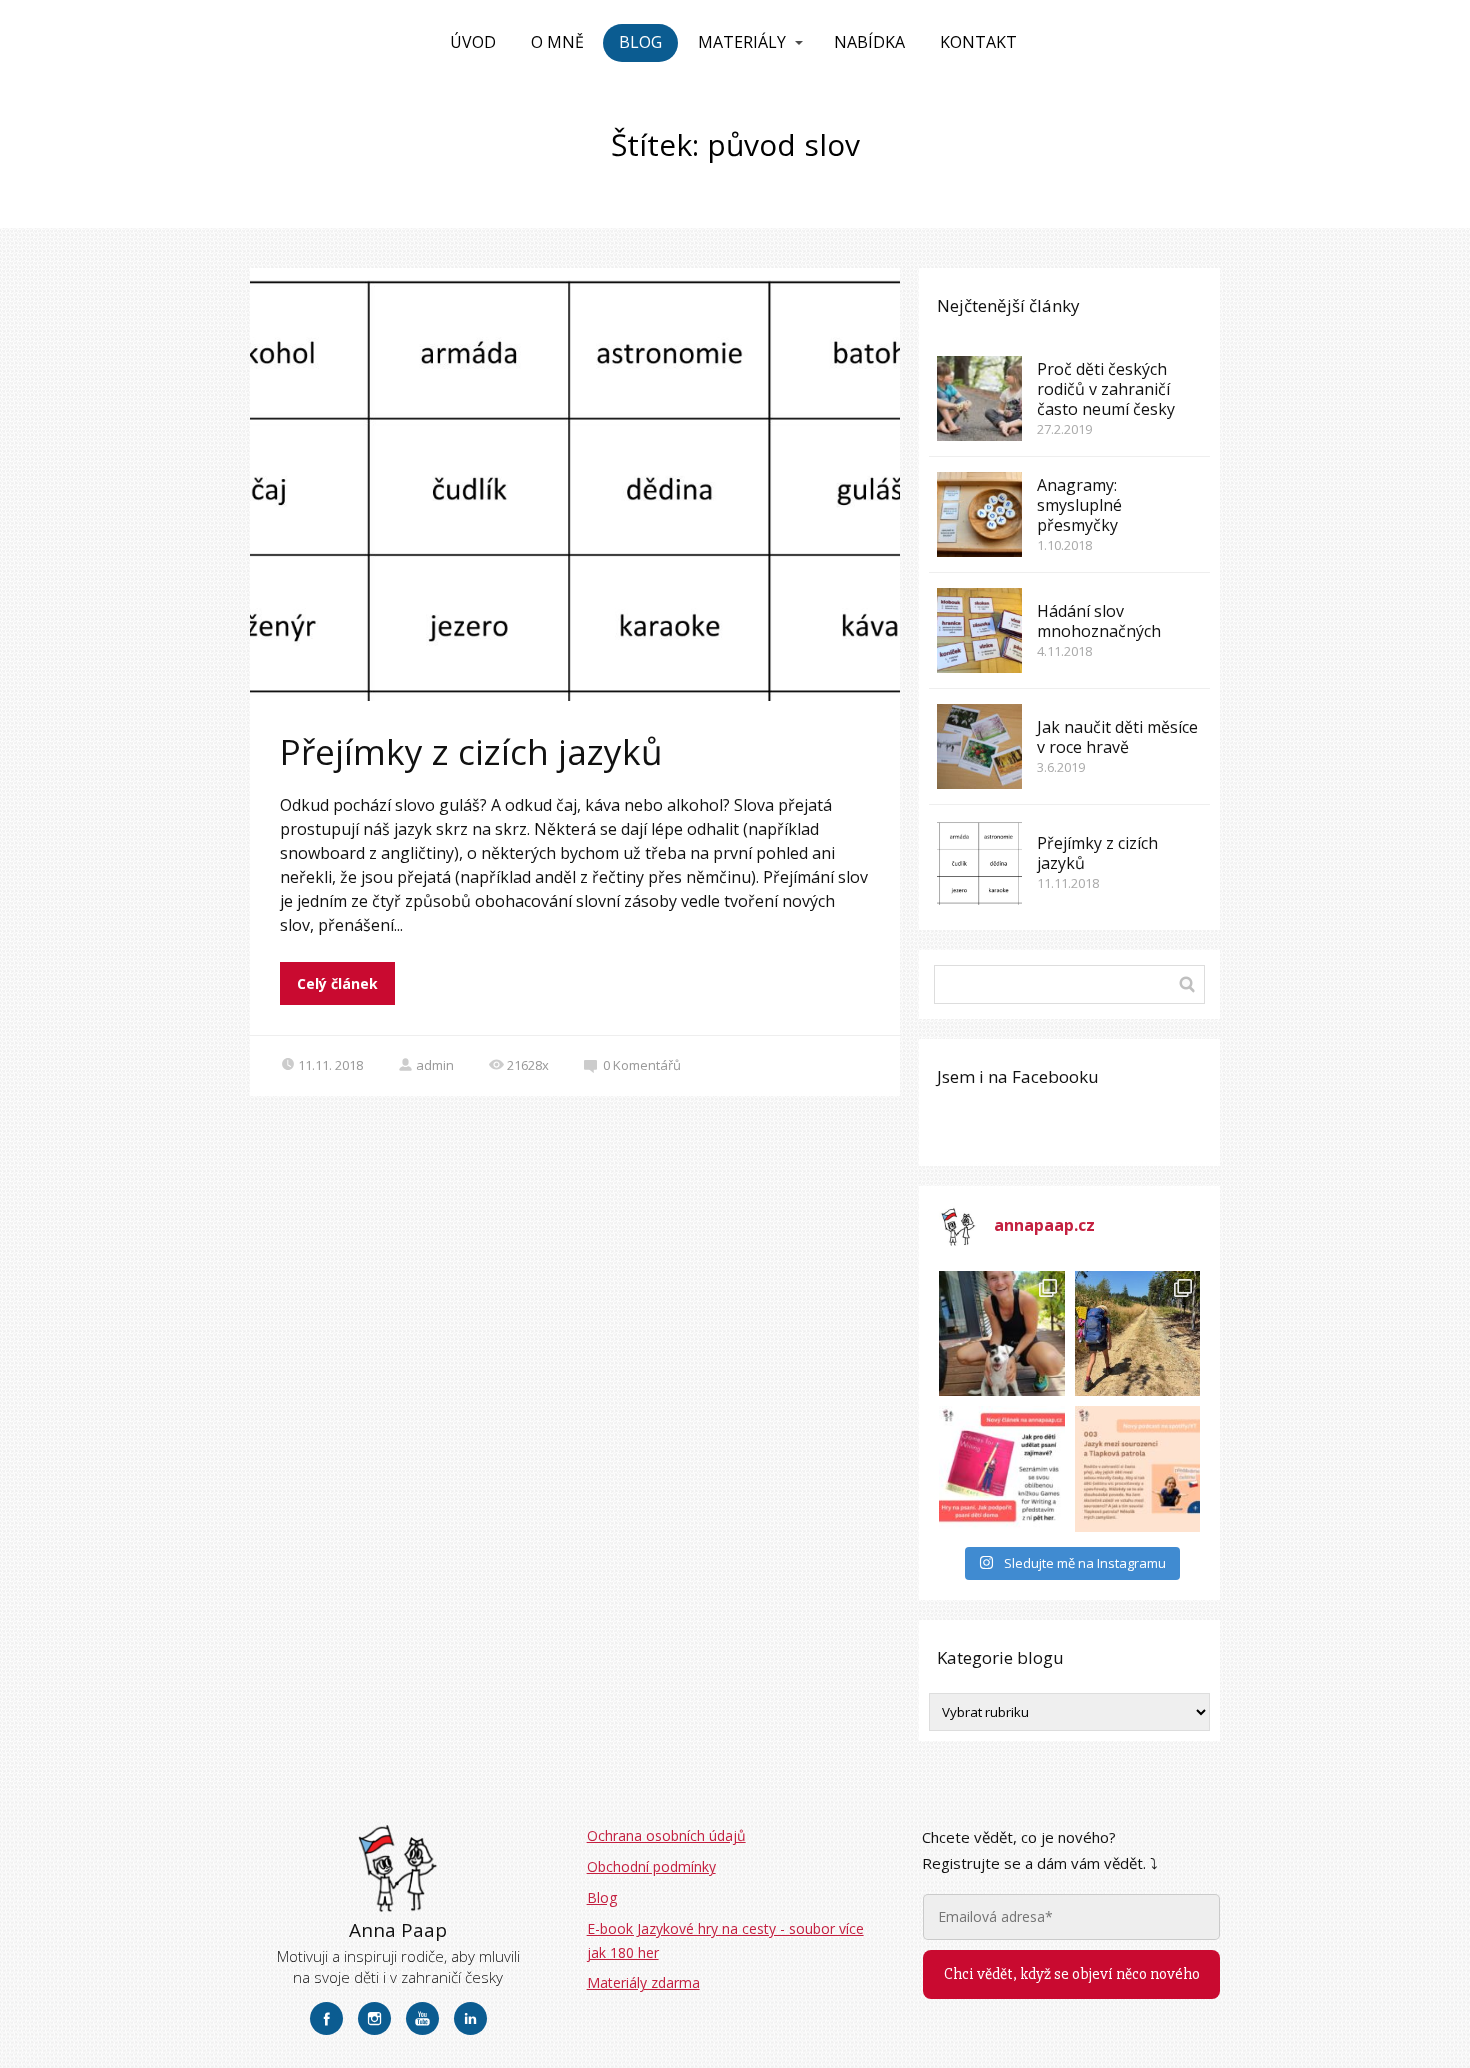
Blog (640, 42)
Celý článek (337, 983)
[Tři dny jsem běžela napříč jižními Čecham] (1001, 1333)
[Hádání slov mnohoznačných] (979, 630)
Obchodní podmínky (651, 1866)
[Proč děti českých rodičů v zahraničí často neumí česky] (979, 398)
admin (435, 1065)
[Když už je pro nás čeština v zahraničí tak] (1137, 1468)
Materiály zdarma (643, 1982)
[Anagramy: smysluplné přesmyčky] (979, 514)
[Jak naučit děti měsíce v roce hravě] (979, 746)
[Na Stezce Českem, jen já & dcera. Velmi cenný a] (1137, 1333)
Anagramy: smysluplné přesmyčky (1079, 505)
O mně (557, 42)
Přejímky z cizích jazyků (471, 751)
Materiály (742, 42)
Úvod (473, 42)
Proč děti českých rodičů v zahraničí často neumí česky (1106, 389)
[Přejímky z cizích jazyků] (979, 862)
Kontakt (978, 42)
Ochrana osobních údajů (666, 1835)
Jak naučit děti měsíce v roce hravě (1117, 737)
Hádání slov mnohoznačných (1099, 621)
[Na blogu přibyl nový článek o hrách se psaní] (1001, 1468)
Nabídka (869, 42)
